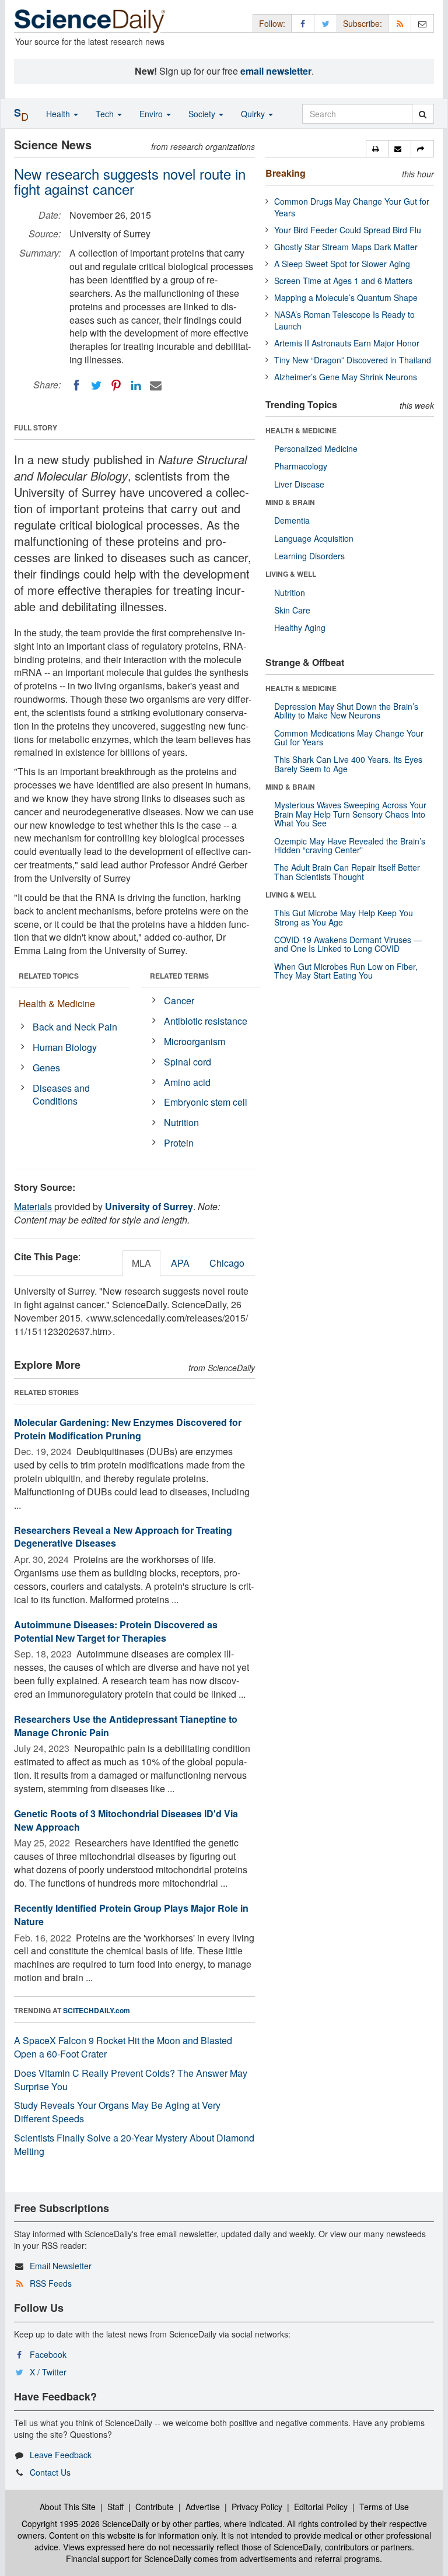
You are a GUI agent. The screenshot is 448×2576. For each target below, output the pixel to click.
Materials (33, 1206)
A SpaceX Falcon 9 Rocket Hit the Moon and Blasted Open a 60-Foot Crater (123, 2047)
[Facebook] (76, 385)
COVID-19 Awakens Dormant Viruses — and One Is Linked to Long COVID (348, 944)
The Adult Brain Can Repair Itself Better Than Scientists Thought (347, 872)
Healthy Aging (300, 628)
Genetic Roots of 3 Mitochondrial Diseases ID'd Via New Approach (126, 1820)
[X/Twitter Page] (325, 23)
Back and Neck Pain (75, 1027)
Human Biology (65, 1047)
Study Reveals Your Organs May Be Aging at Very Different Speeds (117, 2112)
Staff (116, 2507)
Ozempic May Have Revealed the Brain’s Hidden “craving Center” (350, 845)
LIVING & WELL (291, 574)
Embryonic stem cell (206, 1102)
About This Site (68, 2507)
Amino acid (187, 1082)
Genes (46, 1068)
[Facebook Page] (303, 23)
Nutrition (181, 1122)
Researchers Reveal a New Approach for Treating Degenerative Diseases (123, 1537)
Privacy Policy (257, 2507)
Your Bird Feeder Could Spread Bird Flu (348, 230)
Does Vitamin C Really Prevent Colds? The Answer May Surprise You (131, 2080)
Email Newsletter (61, 2266)
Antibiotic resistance (206, 1021)
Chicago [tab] (227, 1263)
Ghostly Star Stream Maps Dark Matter (346, 247)
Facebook (48, 2354)
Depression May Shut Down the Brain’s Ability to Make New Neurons (346, 711)
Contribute (155, 2507)
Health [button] (59, 114)
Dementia (292, 520)
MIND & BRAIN (290, 502)
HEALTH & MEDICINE (301, 430)
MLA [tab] (141, 1263)
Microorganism (195, 1041)
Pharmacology (301, 466)
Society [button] (203, 114)
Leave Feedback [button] (61, 2455)
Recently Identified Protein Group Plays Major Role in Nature (131, 1915)
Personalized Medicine (316, 448)
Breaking (286, 173)
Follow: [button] (272, 23)
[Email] (156, 385)
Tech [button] (106, 114)
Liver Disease (299, 484)
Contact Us (50, 2472)
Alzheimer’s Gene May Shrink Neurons (346, 377)
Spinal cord (188, 1062)
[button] (377, 149)
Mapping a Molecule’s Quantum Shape (346, 297)
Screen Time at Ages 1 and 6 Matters (343, 281)
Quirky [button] (254, 114)
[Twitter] (96, 385)
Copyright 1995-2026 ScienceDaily (85, 2524)
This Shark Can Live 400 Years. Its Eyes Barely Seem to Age (348, 764)
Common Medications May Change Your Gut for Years (349, 737)
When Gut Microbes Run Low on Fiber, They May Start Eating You (346, 971)
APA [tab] (180, 1263)
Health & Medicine (57, 1003)
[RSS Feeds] (400, 23)
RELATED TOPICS (49, 976)
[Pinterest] (116, 385)
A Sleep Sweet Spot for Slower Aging (342, 264)
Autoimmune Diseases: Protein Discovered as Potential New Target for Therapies (116, 1631)
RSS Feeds (51, 2283)
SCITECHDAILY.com (97, 2010)
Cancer (179, 1000)
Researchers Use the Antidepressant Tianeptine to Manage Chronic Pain (126, 1726)
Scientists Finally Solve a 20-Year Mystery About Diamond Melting (134, 2144)
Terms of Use (384, 2507)
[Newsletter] (422, 23)
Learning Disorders (309, 556)
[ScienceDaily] (90, 20)
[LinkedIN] (136, 385)
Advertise (203, 2507)
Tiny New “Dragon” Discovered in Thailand (353, 360)
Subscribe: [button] (363, 23)
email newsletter (276, 71)
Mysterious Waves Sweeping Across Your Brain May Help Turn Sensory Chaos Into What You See (350, 814)
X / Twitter (48, 2372)
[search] (423, 114)
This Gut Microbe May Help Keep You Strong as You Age (344, 917)
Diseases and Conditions (61, 1095)
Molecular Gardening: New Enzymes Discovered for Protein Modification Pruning (128, 1429)
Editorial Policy (321, 2507)
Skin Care (292, 610)
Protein (179, 1143)
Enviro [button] (152, 114)
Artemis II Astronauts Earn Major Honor (347, 343)
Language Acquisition (314, 538)
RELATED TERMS (179, 976)
